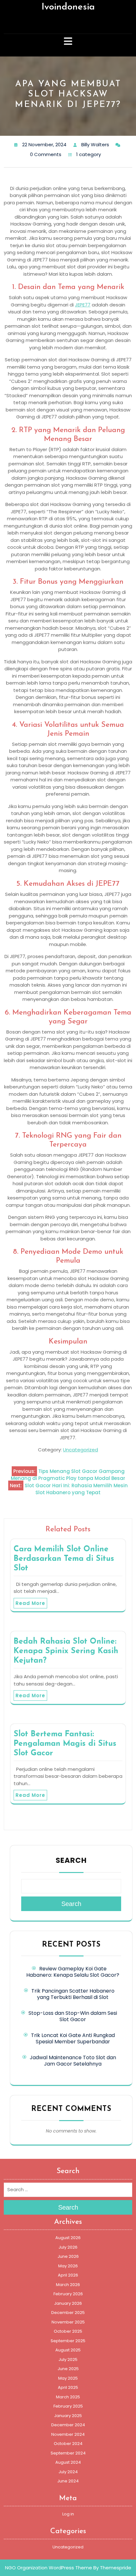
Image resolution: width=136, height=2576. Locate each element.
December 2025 (68, 2313)
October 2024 (68, 2444)
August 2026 (68, 2238)
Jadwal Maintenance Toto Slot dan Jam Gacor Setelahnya (73, 2061)
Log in (68, 2514)
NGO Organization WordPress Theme (49, 2568)
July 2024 (68, 2472)
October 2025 (68, 2331)
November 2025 (68, 2322)
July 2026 (68, 2247)
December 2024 (68, 2425)
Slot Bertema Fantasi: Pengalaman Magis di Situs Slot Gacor (65, 1744)
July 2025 (68, 2359)
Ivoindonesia (68, 7)
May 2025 (68, 2378)
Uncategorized (80, 1450)
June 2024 (68, 2481)
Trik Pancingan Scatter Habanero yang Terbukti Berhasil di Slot (73, 1994)
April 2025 (68, 2387)
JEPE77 (83, 305)
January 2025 (68, 2416)
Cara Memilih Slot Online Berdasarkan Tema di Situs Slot (64, 1559)
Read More (30, 1603)
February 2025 (68, 2406)
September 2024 (68, 2453)
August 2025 (68, 2350)
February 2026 (68, 2294)
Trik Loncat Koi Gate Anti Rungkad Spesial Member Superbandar (73, 2038)
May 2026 (68, 2266)
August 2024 (68, 2462)
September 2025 (68, 2341)
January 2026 (68, 2303)
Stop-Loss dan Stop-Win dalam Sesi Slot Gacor (73, 2016)
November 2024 (68, 2434)
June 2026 (68, 2256)
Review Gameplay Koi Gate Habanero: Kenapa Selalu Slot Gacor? (73, 1972)
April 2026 (68, 2275)
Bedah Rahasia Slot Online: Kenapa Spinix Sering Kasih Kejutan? (66, 1651)
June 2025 (68, 2369)
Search (71, 1860)
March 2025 (68, 2397)
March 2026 (68, 2285)
